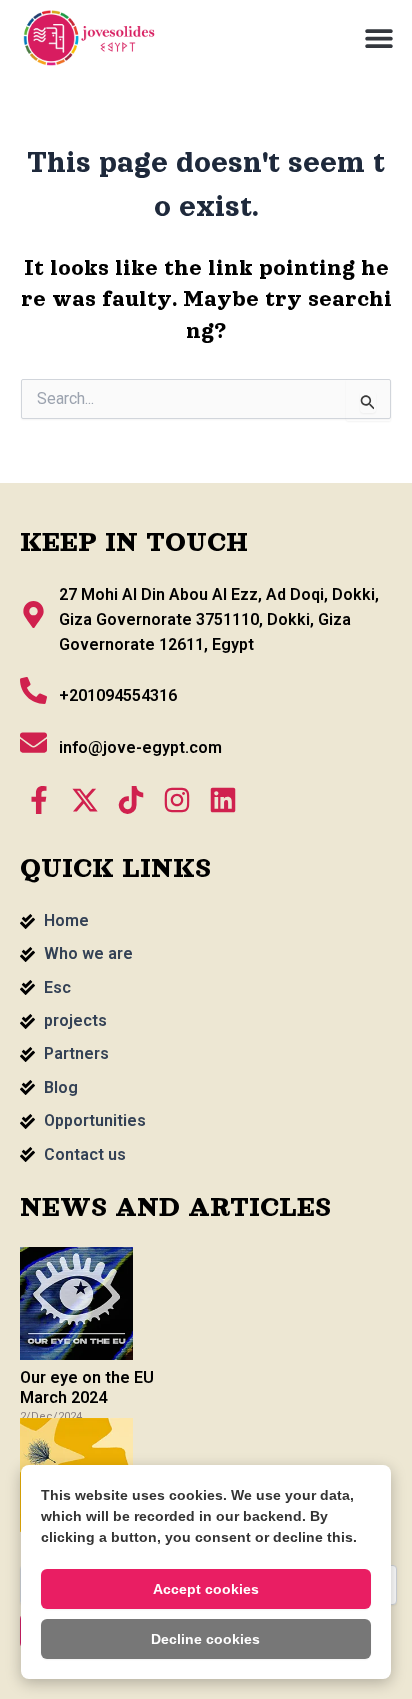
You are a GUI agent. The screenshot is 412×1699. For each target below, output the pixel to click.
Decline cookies (205, 1639)
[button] (379, 37)
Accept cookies (206, 1589)
